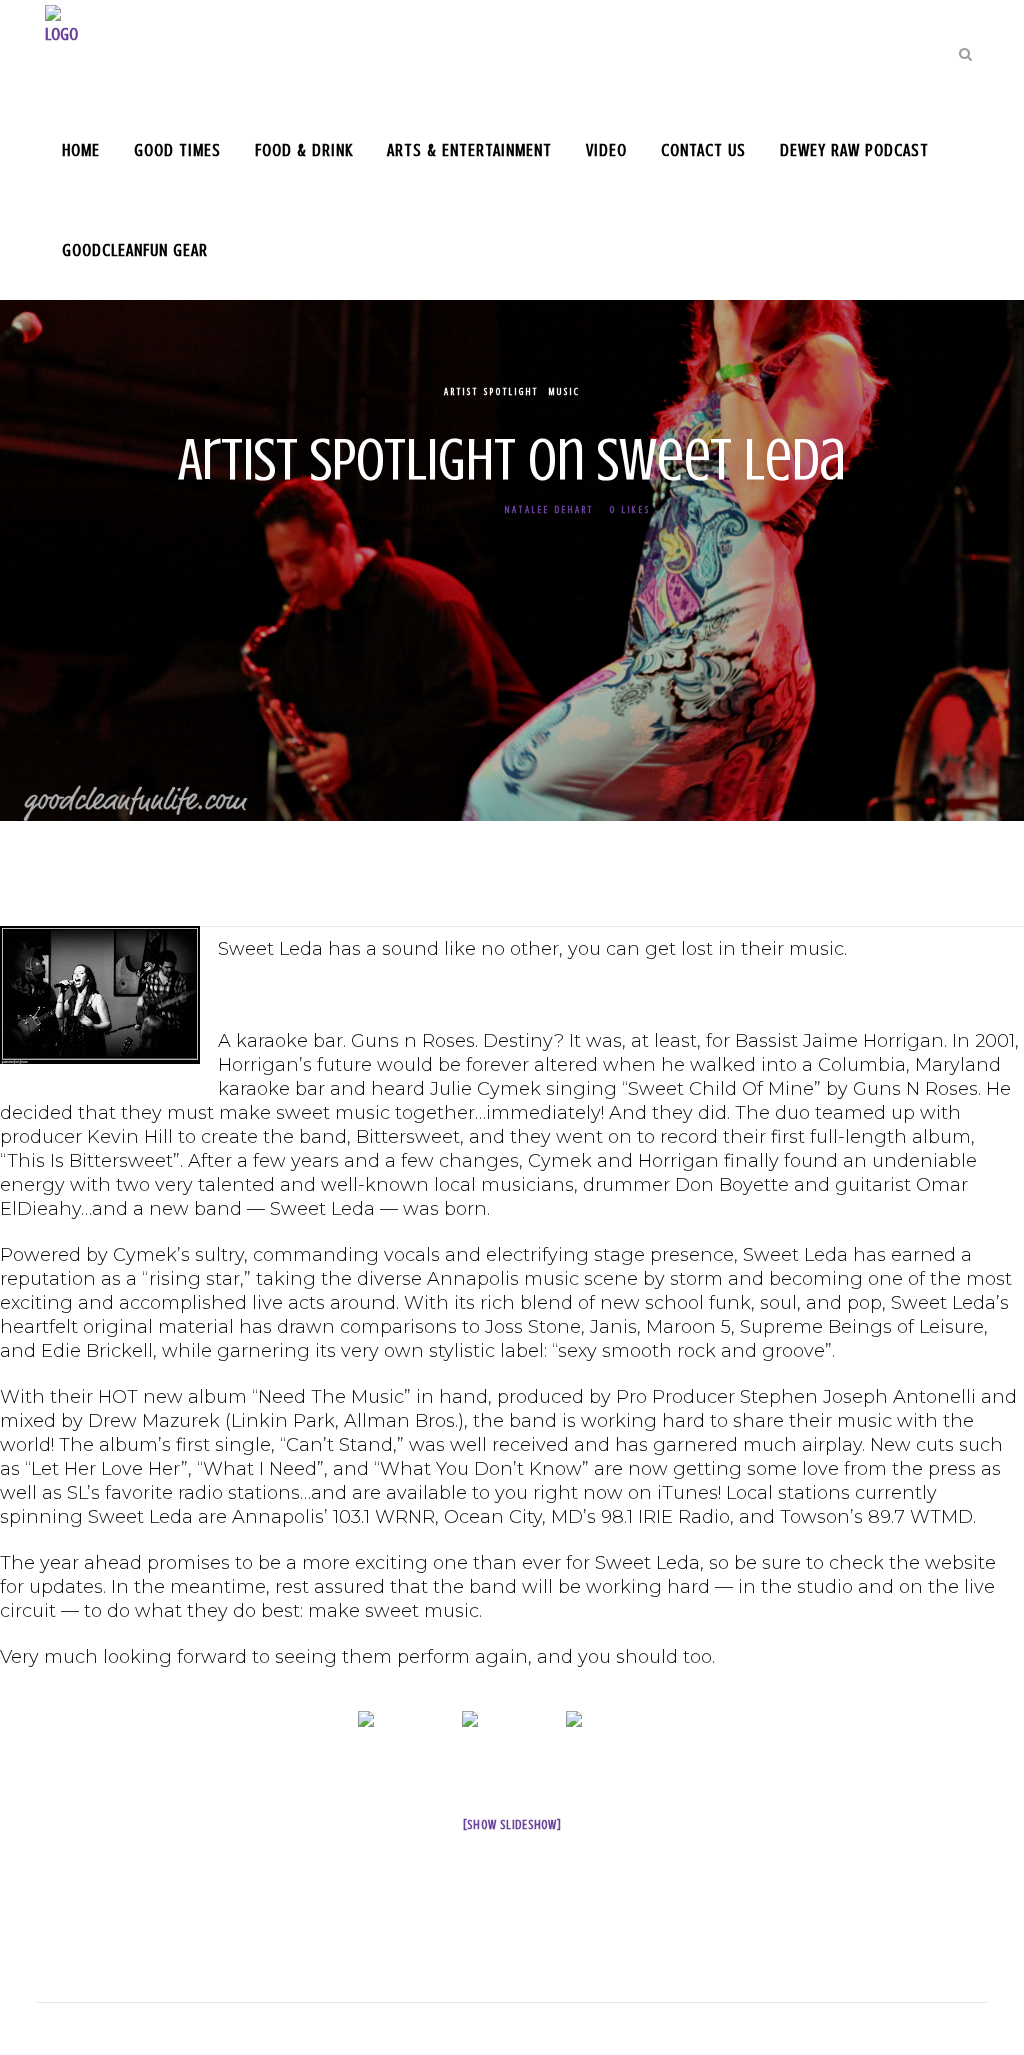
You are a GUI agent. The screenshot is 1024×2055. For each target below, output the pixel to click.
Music (565, 391)
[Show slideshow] (512, 1824)
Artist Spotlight (491, 391)
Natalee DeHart (549, 509)
